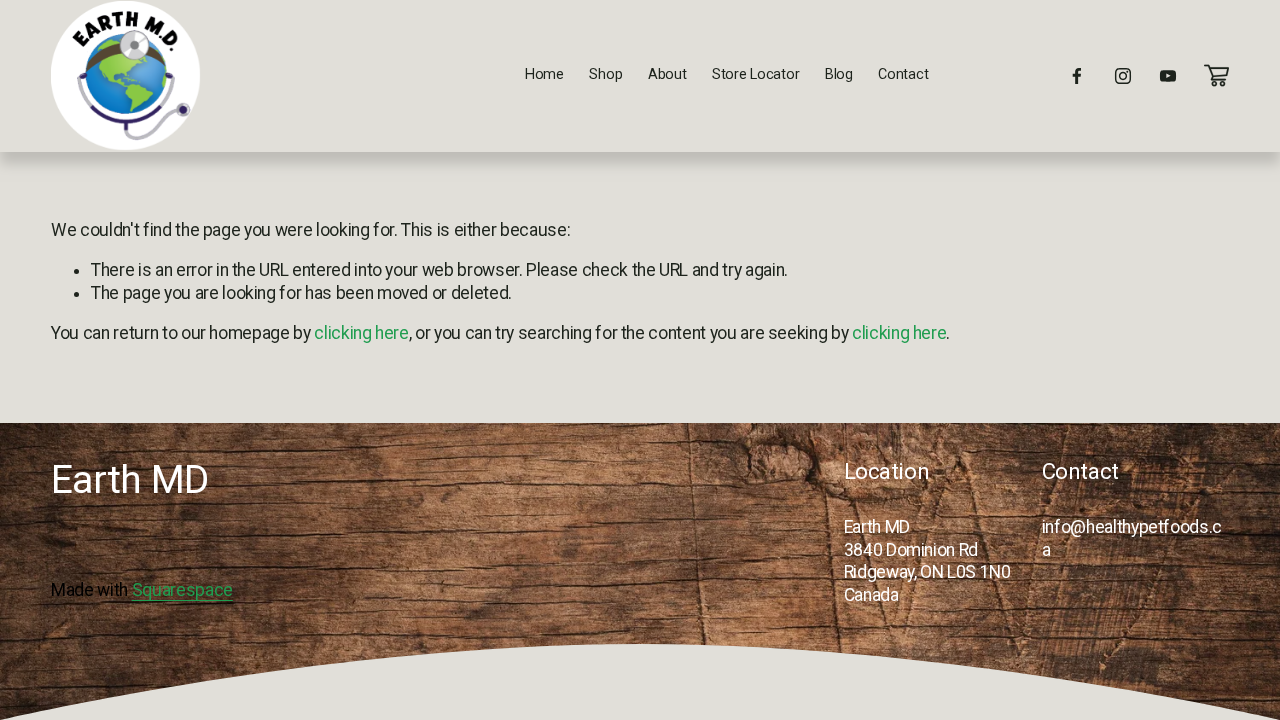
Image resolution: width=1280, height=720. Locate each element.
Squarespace (182, 590)
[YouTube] (1168, 76)
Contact (903, 74)
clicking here (361, 333)
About (667, 74)
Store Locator (755, 74)
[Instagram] (1123, 76)
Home (544, 74)
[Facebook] (1077, 76)
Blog (839, 74)
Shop (605, 74)
